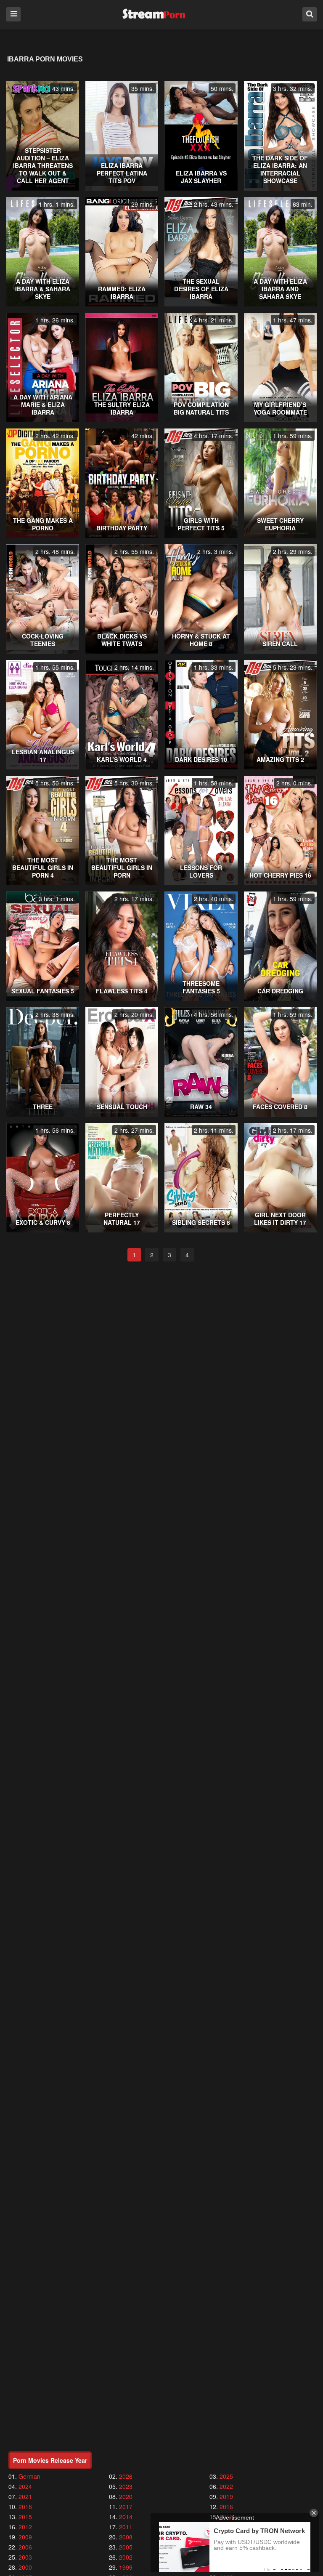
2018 (25, 2507)
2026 (126, 2476)
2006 (25, 2547)
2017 (126, 2507)
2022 (226, 2486)
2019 (226, 2496)
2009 (25, 2537)
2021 (25, 2496)
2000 (25, 2567)
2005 (126, 2547)
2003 (25, 2557)
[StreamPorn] (154, 14)
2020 (126, 2496)
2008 (126, 2537)
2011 (126, 2527)
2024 (25, 2486)
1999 (126, 2567)
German (29, 2476)
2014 (126, 2517)
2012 (25, 2527)
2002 (126, 2557)
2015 (25, 2517)
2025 (226, 2476)
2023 (126, 2486)
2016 (226, 2507)
